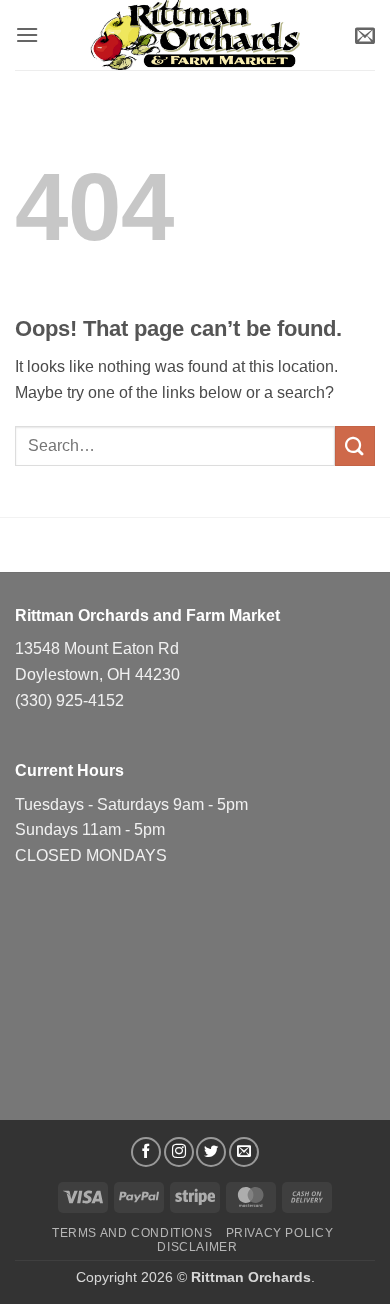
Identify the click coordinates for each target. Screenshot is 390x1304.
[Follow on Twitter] (211, 1152)
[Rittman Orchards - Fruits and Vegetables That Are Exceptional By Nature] (195, 34)
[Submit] (355, 445)
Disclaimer (197, 1247)
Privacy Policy (280, 1233)
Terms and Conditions (132, 1233)
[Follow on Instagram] (179, 1152)
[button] (27, 34)
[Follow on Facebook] (146, 1152)
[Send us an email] (244, 1152)
